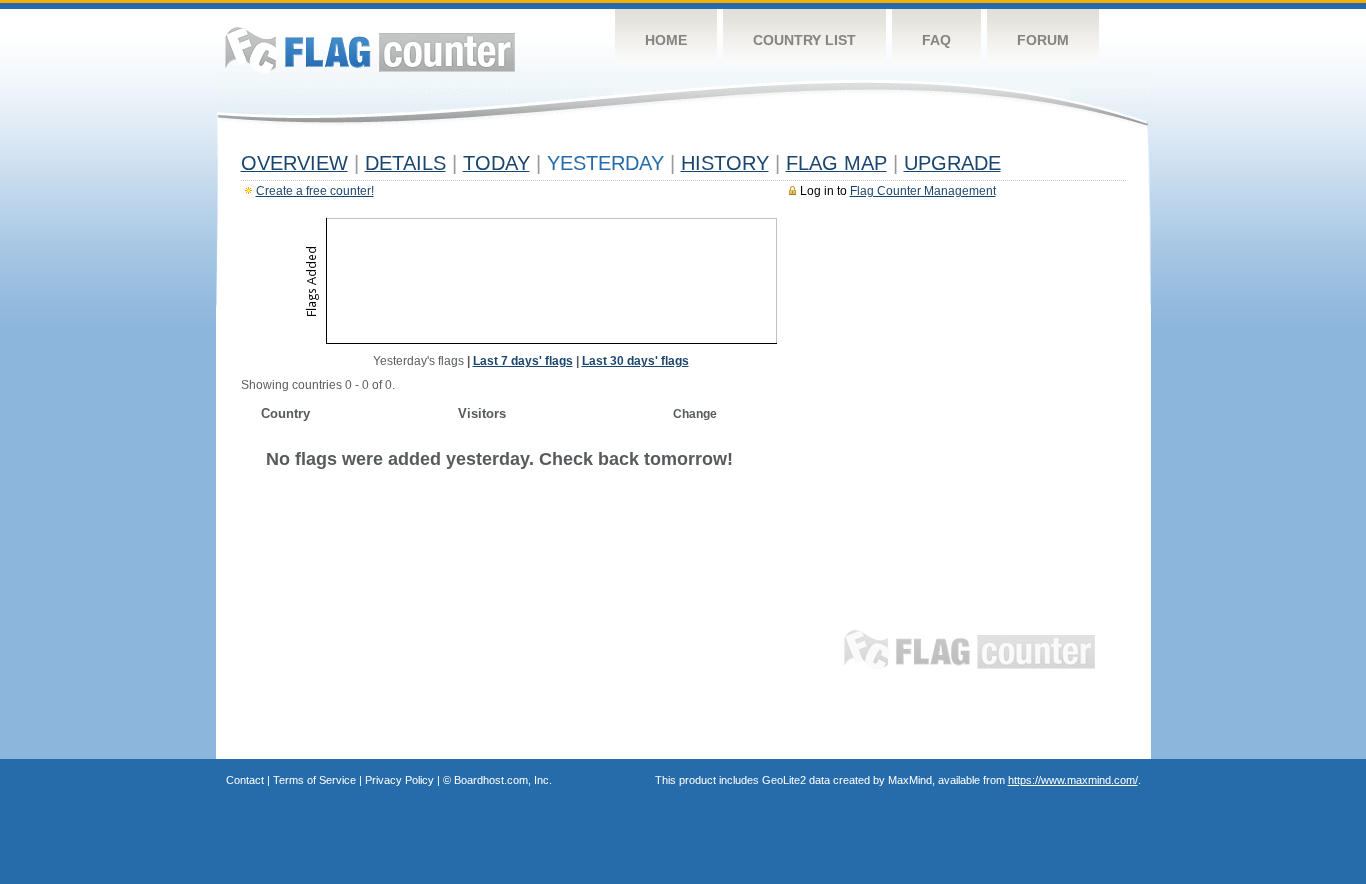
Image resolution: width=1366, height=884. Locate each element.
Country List (804, 40)
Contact (245, 780)
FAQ (936, 40)
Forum (1043, 40)
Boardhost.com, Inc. (503, 780)
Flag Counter (370, 49)
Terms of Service (314, 780)
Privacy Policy (399, 780)
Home (666, 40)
